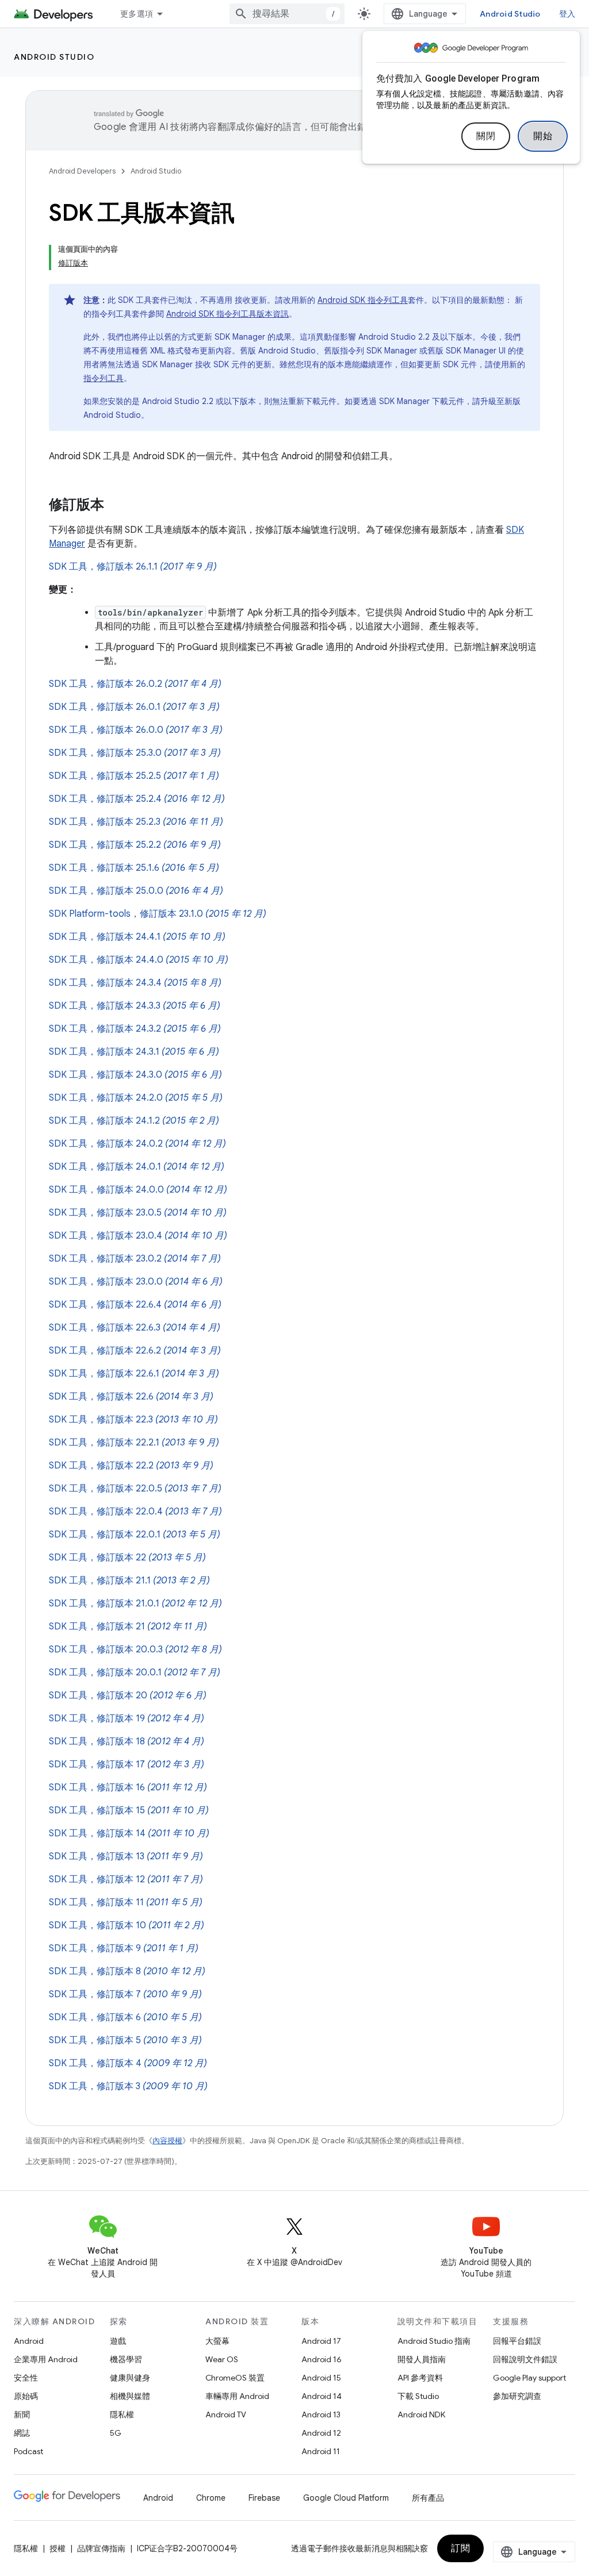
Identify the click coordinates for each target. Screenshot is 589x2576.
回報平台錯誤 (517, 2341)
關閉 (486, 136)
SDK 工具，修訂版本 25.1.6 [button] (134, 868)
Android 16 (322, 2359)
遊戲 (118, 2341)
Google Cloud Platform (346, 2498)
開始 (543, 136)
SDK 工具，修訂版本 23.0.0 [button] (136, 1282)
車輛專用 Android (237, 2396)
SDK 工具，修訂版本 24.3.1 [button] (134, 1052)
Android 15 (321, 2378)
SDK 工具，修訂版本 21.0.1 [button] (135, 1604)
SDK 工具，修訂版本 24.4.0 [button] (139, 960)
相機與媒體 (130, 2396)
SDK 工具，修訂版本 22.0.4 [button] (135, 1512)
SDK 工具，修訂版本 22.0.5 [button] (135, 1489)
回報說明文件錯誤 (525, 2359)
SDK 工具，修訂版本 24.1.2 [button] (134, 1121)
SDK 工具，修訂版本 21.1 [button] (129, 1581)
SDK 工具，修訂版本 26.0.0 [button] (136, 730)
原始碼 (26, 2396)
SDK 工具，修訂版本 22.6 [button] (131, 1397)
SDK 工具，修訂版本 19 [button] (127, 1718)
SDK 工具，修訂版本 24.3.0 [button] (135, 1075)
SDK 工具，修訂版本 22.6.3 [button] (135, 1328)
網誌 (22, 2433)
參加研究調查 (517, 2396)
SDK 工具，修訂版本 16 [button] (128, 1787)
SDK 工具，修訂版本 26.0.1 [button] (134, 707)
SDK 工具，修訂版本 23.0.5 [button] (138, 1213)
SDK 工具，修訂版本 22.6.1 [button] (134, 1374)
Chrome (211, 2498)
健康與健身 (130, 2378)
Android (29, 2341)
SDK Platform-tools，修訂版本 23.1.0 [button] (158, 914)
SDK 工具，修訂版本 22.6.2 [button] (135, 1351)
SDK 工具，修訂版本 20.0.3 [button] (135, 1650)
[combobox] (287, 14)
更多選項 (137, 14)
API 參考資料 (420, 2378)
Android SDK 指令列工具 (363, 300)
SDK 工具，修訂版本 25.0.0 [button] (136, 891)
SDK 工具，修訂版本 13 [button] (126, 1856)
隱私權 (122, 2414)
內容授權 (167, 2141)
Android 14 (322, 2396)
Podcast (28, 2451)
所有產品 (428, 2498)
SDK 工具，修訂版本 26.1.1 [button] (133, 567)
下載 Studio (418, 2396)
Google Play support (529, 2378)
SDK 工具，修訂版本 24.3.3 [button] (135, 1006)
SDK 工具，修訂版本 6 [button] (125, 2017)
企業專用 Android (46, 2359)
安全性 (26, 2378)
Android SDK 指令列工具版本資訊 (227, 314)
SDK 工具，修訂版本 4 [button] (128, 2063)
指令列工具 (104, 378)
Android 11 (321, 2451)
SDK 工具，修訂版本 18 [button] (127, 1741)
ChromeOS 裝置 (235, 2378)
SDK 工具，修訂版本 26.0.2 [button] (135, 684)
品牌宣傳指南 (101, 2548)
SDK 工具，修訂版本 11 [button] (126, 1902)
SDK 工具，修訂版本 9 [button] (124, 1948)
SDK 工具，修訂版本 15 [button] (129, 1810)
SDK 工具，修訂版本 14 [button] (129, 1833)
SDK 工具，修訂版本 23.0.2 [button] (135, 1259)
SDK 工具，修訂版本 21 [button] (128, 1627)
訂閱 (460, 2548)
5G (116, 2433)
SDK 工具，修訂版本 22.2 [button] (131, 1466)
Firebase (264, 2498)
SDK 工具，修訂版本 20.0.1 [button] (135, 1673)
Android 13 (321, 2414)
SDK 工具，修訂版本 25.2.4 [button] (137, 799)
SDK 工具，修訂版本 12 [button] (126, 1879)
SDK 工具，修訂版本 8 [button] (127, 1971)
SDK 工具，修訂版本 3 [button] (128, 2086)
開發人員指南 (422, 2359)
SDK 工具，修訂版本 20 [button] (128, 1695)
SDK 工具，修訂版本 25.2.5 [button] (134, 776)
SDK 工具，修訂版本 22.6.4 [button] (135, 1305)
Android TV (226, 2414)
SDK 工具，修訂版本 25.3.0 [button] (135, 753)
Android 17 (321, 2341)
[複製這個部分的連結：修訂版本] (116, 506)
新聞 (22, 2414)
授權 (58, 2548)
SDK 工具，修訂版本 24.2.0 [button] (136, 1098)
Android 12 (321, 2433)
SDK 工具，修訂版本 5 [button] (125, 2040)
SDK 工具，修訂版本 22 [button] (127, 1558)
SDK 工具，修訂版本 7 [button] (125, 1994)
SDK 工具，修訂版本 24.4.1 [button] (137, 937)
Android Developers (82, 171)
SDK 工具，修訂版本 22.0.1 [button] (135, 1535)
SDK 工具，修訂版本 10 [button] (127, 1925)
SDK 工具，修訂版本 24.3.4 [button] (135, 983)
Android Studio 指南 (434, 2341)
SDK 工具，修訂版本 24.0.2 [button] (137, 1144)
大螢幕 (217, 2341)
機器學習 (126, 2359)
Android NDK (421, 2414)
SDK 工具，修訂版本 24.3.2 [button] (135, 1029)
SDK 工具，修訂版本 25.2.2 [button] (135, 845)
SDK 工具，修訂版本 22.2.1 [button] (134, 1443)
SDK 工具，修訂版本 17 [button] (127, 1764)
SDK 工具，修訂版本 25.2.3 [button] (136, 822)
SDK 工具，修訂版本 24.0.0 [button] (138, 1190)
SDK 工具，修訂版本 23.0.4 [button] (138, 1236)
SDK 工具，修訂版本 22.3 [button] (133, 1420)
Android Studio (510, 14)
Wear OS (222, 2359)
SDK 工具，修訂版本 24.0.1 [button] (137, 1167)
